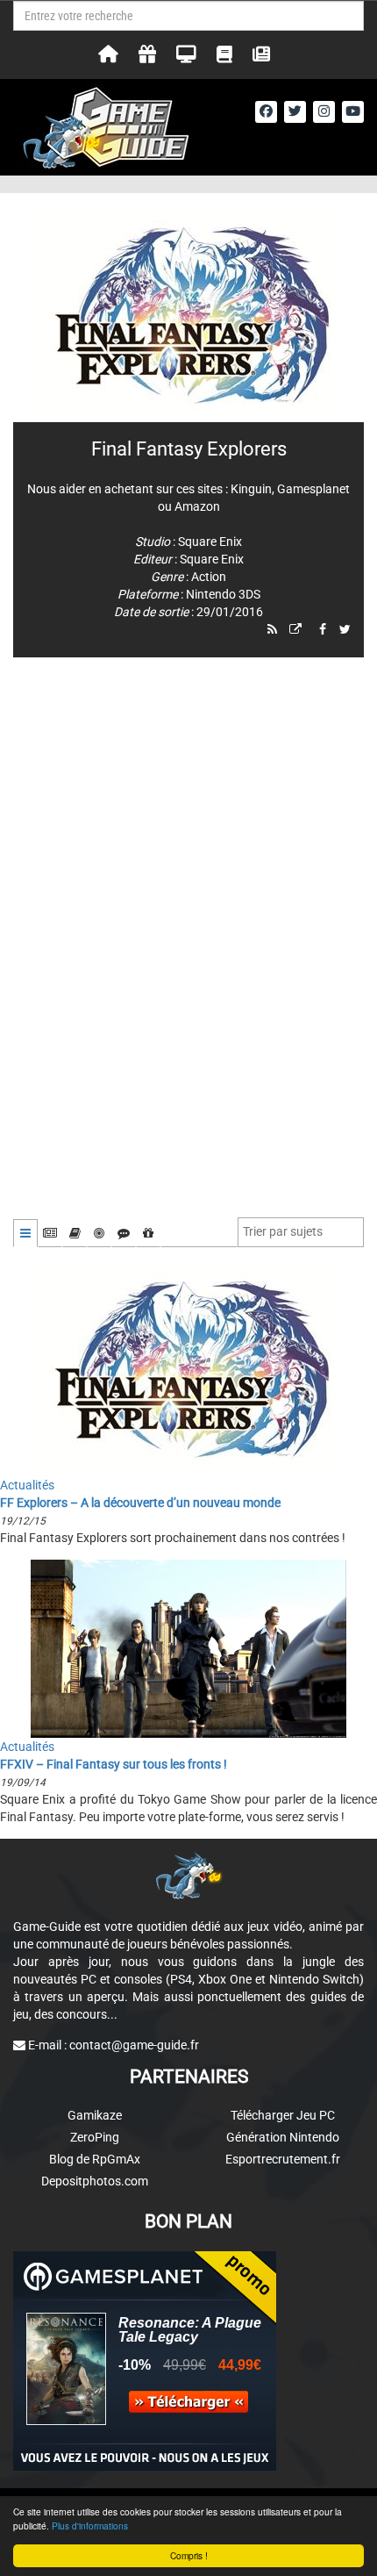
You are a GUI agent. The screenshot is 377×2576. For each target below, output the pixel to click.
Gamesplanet (313, 489)
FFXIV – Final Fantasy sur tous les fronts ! (114, 1764)
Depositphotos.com (95, 2181)
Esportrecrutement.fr (283, 2159)
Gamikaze (95, 2115)
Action (209, 577)
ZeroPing (95, 2137)
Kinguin (251, 489)
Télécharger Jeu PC (283, 2115)
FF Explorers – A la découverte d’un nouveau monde (140, 1503)
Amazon (197, 506)
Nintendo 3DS (223, 594)
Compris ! (189, 2555)
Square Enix (210, 542)
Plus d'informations (90, 2526)
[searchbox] (287, 1231)
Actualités (27, 1485)
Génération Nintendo (283, 2137)
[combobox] (301, 1232)
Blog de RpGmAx (95, 2159)
